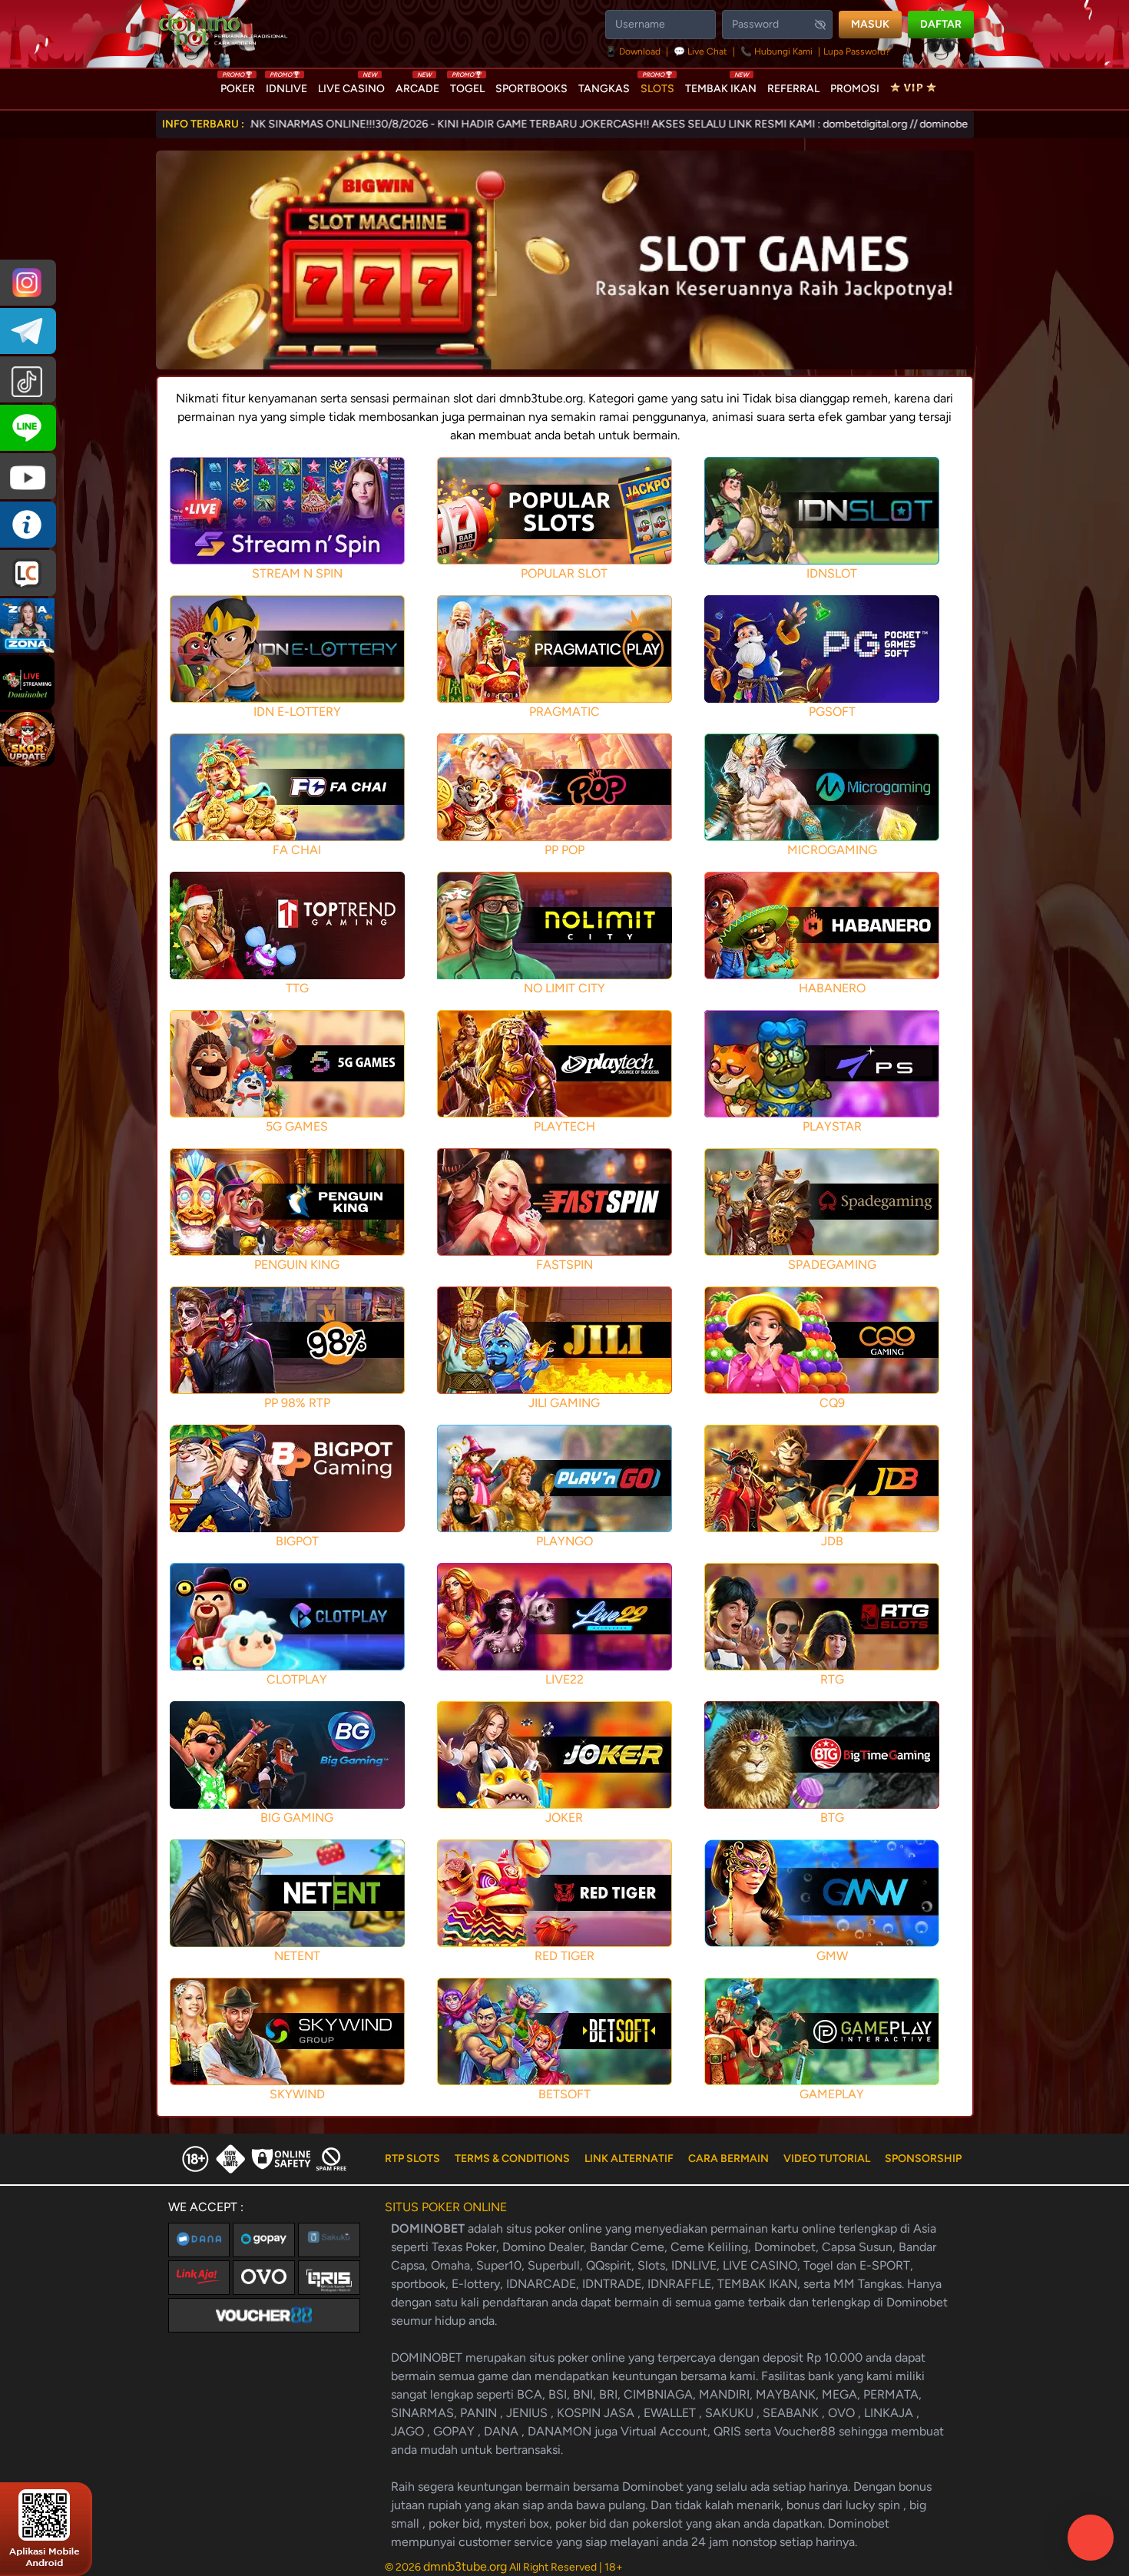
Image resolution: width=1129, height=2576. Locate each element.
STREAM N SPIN (297, 573)
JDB (832, 1541)
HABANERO (832, 988)
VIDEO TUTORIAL (827, 2159)
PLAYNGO (564, 1541)
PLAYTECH (564, 1126)
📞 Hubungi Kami (776, 51)
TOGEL (467, 85)
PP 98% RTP (297, 1403)
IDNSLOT (832, 573)
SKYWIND (297, 2094)
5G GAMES (297, 1126)
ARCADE (417, 85)
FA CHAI (297, 850)
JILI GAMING (564, 1403)
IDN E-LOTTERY (297, 712)
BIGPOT (297, 1541)
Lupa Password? (857, 51)
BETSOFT (564, 2094)
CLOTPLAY (297, 1679)
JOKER (564, 1818)
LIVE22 (564, 1679)
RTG (832, 1679)
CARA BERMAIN (728, 2159)
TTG (297, 988)
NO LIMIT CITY (564, 988)
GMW (832, 1956)
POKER (238, 85)
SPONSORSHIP (923, 2159)
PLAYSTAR (832, 1126)
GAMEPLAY (832, 2094)
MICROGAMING (832, 850)
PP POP (564, 850)
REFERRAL (793, 89)
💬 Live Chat (700, 51)
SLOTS (657, 85)
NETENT (297, 1956)
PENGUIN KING (297, 1265)
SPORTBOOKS (531, 89)
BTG (832, 1818)
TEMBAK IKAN (721, 85)
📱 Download (634, 51)
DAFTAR (941, 24)
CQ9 (832, 1403)
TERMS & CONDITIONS (512, 2159)
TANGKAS (604, 89)
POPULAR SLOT (564, 573)
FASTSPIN (564, 1265)
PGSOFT (832, 712)
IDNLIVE (286, 85)
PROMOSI (855, 89)
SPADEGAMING (832, 1265)
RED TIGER (564, 1956)
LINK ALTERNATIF (629, 2159)
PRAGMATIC (564, 712)
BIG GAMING (297, 1818)
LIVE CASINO (351, 85)
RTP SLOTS (412, 2159)
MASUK (870, 24)
